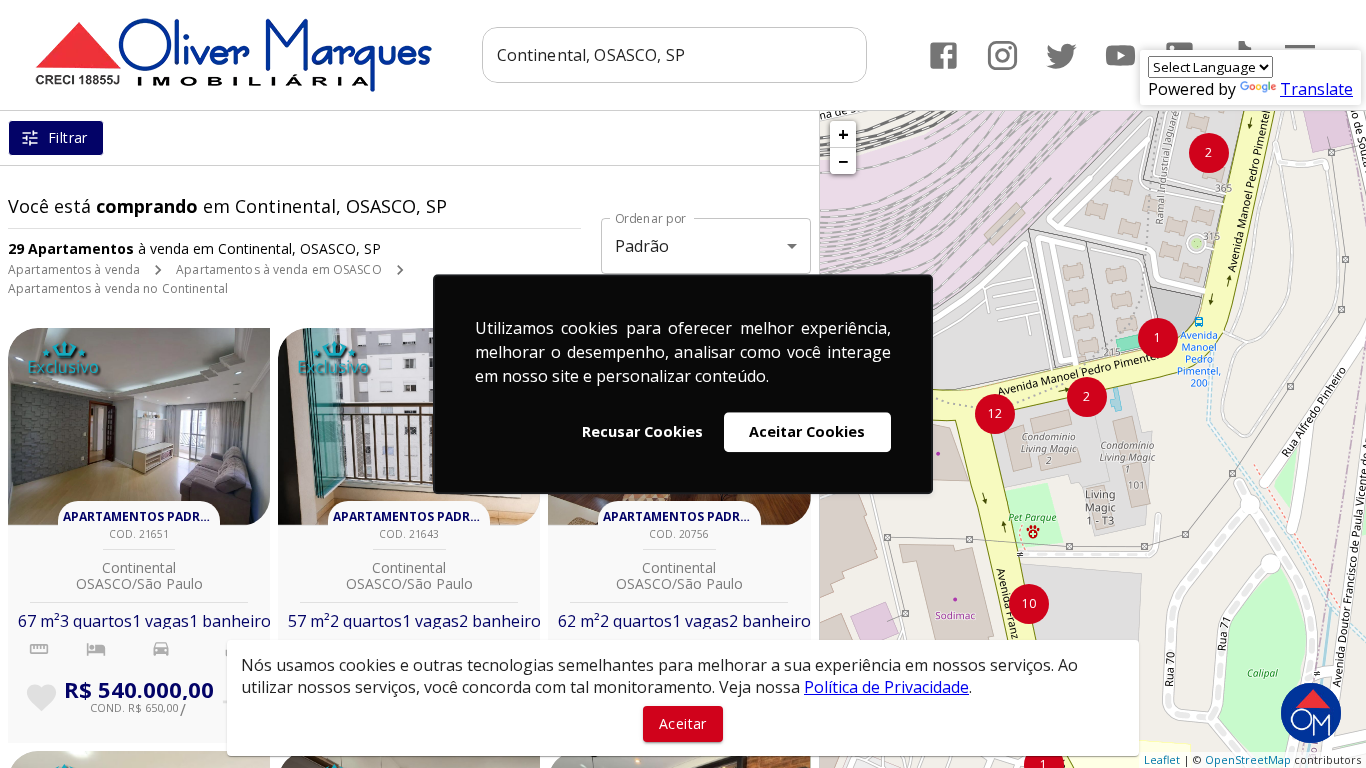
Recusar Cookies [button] (642, 431)
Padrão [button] (642, 246)
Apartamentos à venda (74, 269)
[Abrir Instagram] (1002, 55)
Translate (1316, 89)
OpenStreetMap (1248, 759)
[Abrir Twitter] (1061, 55)
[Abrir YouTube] (1120, 55)
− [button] (843, 161)
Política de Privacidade (886, 687)
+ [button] (843, 134)
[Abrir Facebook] (943, 55)
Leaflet (1162, 759)
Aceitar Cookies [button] (807, 431)
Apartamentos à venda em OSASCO (278, 269)
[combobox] (674, 55)
